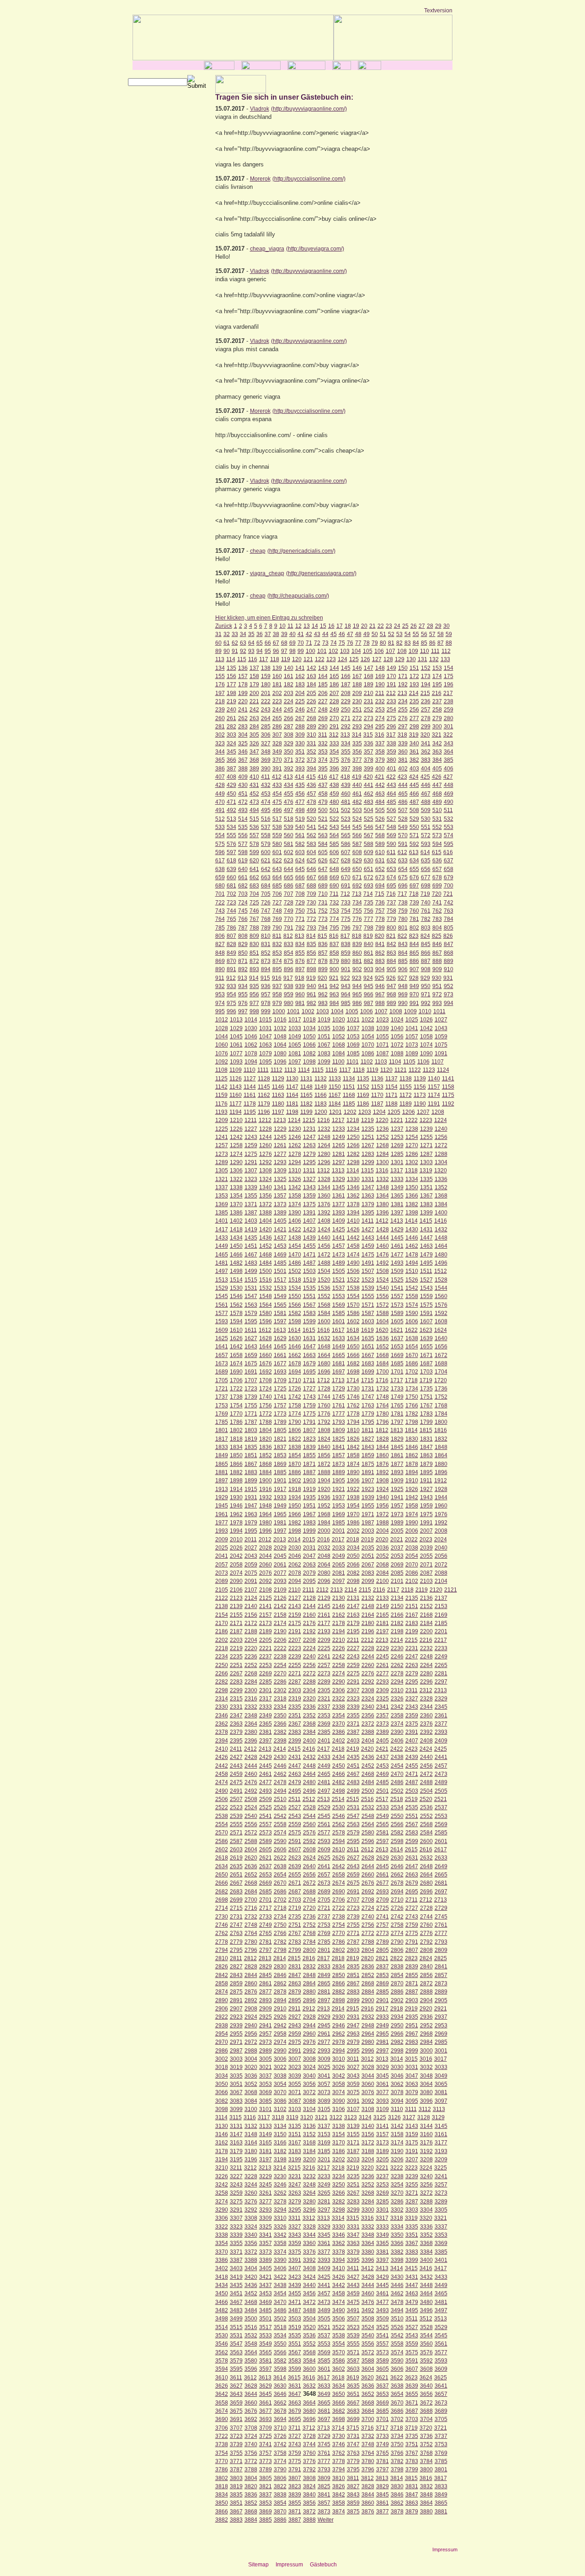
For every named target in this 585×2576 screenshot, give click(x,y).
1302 (412, 1162)
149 (391, 668)
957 (266, 994)
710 (323, 894)
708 (300, 894)
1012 (222, 1020)
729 (300, 903)
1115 (318, 1070)
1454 (295, 1246)
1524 (383, 1280)
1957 (397, 1506)
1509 (397, 1271)
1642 (236, 1347)
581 (289, 844)
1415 (426, 1221)
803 (426, 928)
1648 (324, 1347)
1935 (309, 1497)
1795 (368, 1422)
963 (334, 994)
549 (403, 827)
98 (292, 651)
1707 (251, 1380)
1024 (397, 1020)
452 (254, 794)
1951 (309, 1506)
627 (334, 860)
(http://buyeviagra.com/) (315, 249)
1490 (353, 1263)
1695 (309, 1372)
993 (437, 1003)
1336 (441, 1179)
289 (311, 727)
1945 (222, 1506)
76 (350, 643)
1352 (441, 1187)
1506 (353, 1271)
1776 (324, 1414)
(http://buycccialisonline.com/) (309, 179)
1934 (295, 1497)
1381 (397, 1204)
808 (243, 936)
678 (437, 877)
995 (220, 1011)
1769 (222, 1414)
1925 (397, 1489)
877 (311, 961)
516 (266, 819)
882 (369, 961)
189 (369, 684)
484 (380, 802)
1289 (222, 1162)
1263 (309, 1145)
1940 (383, 1497)
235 (414, 701)
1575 (426, 1305)
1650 (353, 1347)
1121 (401, 1070)
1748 (383, 1397)
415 (311, 777)
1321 (222, 1179)
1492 (383, 1263)
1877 (397, 1464)
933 (231, 986)
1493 (397, 1263)
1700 (383, 1372)
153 (437, 668)
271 (346, 718)
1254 (412, 1137)
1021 (353, 1020)
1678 (295, 1363)
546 (369, 827)
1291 (251, 1162)
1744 (324, 1397)
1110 (250, 1070)
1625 (222, 1338)
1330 (353, 1179)
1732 (383, 1389)
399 (369, 769)
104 (356, 651)
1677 (280, 1363)
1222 (411, 1120)
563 (323, 835)
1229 (280, 1129)
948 (403, 986)
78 (367, 643)
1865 (222, 1464)
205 (311, 693)
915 (265, 978)
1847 (426, 1447)
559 (277, 835)
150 (403, 668)
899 (323, 969)
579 (266, 844)
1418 (236, 1229)
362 (426, 752)
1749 (397, 1397)
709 (311, 894)
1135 (363, 1079)
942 (334, 986)
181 (277, 684)
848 (220, 953)
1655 (426, 1347)
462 (369, 794)
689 (323, 886)
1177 (236, 1104)
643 (277, 869)
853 (277, 953)
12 (298, 626)
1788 (266, 1422)
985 (346, 1003)
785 (220, 928)
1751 (426, 1397)
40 (292, 634)
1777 (339, 1414)
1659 (251, 1355)
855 (300, 953)
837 (334, 944)
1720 (441, 1380)
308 (289, 735)
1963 (251, 1514)
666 (300, 877)
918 (300, 978)
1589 (397, 1313)
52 (391, 634)
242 (254, 710)
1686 (412, 1363)
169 (380, 676)
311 (323, 735)
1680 (324, 1363)
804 (437, 928)
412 (277, 777)
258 (437, 710)
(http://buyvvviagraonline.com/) (309, 109)
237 (437, 701)
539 (289, 827)
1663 (309, 1355)
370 (277, 760)
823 (414, 936)
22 (381, 626)
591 (403, 844)
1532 (266, 1288)
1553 (339, 1296)
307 (277, 735)
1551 (309, 1296)
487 (414, 802)
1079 (266, 1053)
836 (323, 944)
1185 (349, 1104)
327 (266, 743)
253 (380, 710)
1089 (412, 1053)
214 (414, 693)
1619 (367, 1330)
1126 (236, 1079)
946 (380, 986)
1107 (438, 1062)
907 (414, 969)
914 (254, 978)
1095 (266, 1062)
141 (300, 668)
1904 (324, 1480)
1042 (426, 1028)
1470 (295, 1255)
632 (391, 860)
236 (426, 701)
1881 (222, 1472)
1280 (324, 1154)
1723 (251, 1389)
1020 (339, 1020)
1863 (426, 1455)
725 (254, 903)
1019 (324, 1020)
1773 (280, 1414)
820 (380, 936)
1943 (426, 1497)
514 (243, 819)
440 (357, 785)
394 (311, 769)
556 (243, 835)
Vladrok (260, 109)
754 (346, 911)
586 (346, 844)
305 (254, 735)
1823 (309, 1439)
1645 (280, 1347)
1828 (383, 1439)
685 (277, 886)
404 (426, 769)
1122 (415, 1070)
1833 (222, 1447)
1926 (412, 1489)
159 (266, 676)
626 (323, 860)
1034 (309, 1028)
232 (380, 701)
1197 (278, 1112)
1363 (368, 1196)
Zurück (224, 626)
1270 (412, 1145)
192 (403, 684)
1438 (295, 1238)
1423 (309, 1229)
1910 (412, 1480)
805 (449, 928)
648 (334, 869)
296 (391, 727)
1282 (353, 1154)
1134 (349, 1079)
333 (334, 743)
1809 (339, 1430)
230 (357, 701)
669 (334, 877)
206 (323, 693)
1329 (339, 1179)
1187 (377, 1104)
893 (254, 969)
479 (323, 802)
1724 (266, 1389)
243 (266, 710)
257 (426, 710)
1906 (353, 1480)
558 (266, 835)
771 (300, 919)
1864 (441, 1455)
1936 (324, 1497)
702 (231, 894)
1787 (251, 1422)
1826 (353, 1439)
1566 (295, 1305)
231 (369, 701)
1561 (222, 1305)
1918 (295, 1489)
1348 (383, 1187)
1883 (251, 1472)
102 (333, 651)
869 (220, 961)
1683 (368, 1363)
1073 (412, 1045)
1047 (266, 1037)
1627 (251, 1338)
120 (297, 659)
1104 (395, 1062)
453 (266, 794)
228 (334, 701)
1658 (236, 1355)
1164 (292, 1095)
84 (416, 643)
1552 (324, 1296)
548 (391, 827)
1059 (441, 1037)
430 (243, 785)
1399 (426, 1213)
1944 (441, 1497)
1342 (295, 1187)
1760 (324, 1406)
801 (403, 928)
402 (403, 769)
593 (426, 844)
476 (289, 802)
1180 (278, 1104)
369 (266, 760)
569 (391, 835)
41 (301, 634)
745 (243, 911)
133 (445, 659)
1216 (324, 1120)
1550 (295, 1296)
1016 (280, 1020)
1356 (266, 1196)
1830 (412, 1439)
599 (254, 852)
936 (266, 986)
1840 (324, 1447)
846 (437, 944)
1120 (386, 1070)
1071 (383, 1045)
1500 (266, 1271)
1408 (324, 1221)
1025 (412, 1020)
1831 (426, 1439)
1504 (324, 1271)
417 (334, 777)
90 (227, 651)
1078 (251, 1053)
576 (231, 844)
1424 (324, 1229)
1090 (426, 1053)
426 (437, 777)
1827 (368, 1439)
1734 (412, 1389)
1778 (353, 1414)
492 (231, 810)
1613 (280, 1330)
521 (323, 819)
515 (254, 819)
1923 (368, 1489)
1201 (335, 1112)
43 (317, 634)
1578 (236, 1313)
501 (334, 810)
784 (449, 919)
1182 (306, 1104)
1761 (339, 1406)
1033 (295, 1028)
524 (357, 819)
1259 (251, 1145)
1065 (295, 1045)
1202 (350, 1112)
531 (437, 819)
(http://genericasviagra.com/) (321, 573)
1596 (266, 1321)
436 (311, 785)
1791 (309, 1422)
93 (251, 651)
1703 (426, 1372)
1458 (353, 1246)
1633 (339, 1338)
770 (289, 919)
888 (437, 961)
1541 (397, 1288)
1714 (353, 1380)
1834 (236, 1447)
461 (357, 794)
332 (323, 743)
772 (311, 919)
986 (357, 1003)
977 (254, 1003)
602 (289, 852)
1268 (383, 1145)
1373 (280, 1204)
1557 (397, 1296)
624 (300, 860)
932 (220, 986)
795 (334, 928)
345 (231, 752)
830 (254, 944)
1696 (324, 1372)
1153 (377, 1087)
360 (403, 752)
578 (254, 844)
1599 (309, 1321)
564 (334, 835)
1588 (383, 1313)
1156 (420, 1087)
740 (426, 903)
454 (277, 794)
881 (357, 961)
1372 (266, 1204)
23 (389, 626)
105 (368, 651)
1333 (397, 1179)
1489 (339, 1263)
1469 (280, 1255)
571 (414, 835)
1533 (280, 1288)
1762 (353, 1406)
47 (350, 634)
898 (311, 969)
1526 (412, 1280)
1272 (441, 1145)
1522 (353, 1280)
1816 (441, 1430)
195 (437, 684)
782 (426, 919)
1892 (383, 1472)
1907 (368, 1480)
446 (426, 785)
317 (391, 735)
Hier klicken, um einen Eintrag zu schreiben (269, 618)
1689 (222, 1372)
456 (300, 794)
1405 (280, 1221)
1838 (295, 1447)
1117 (345, 1070)
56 (424, 634)
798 (369, 928)
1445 (397, 1238)
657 (437, 869)
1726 (295, 1389)
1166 (321, 1095)
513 (231, 819)
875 (289, 961)
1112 (277, 1070)
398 (357, 769)
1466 (236, 1255)
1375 (309, 1204)
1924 (383, 1489)
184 (311, 684)
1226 (236, 1129)
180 (266, 684)
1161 (250, 1095)
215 (425, 693)
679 (449, 877)
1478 (412, 1255)
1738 (236, 1397)
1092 (222, 1062)
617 (220, 860)
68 (284, 643)
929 (425, 978)
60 (218, 643)
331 (311, 743)
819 (368, 936)
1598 (295, 1321)
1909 (397, 1480)
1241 (222, 1137)
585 (334, 844)
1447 (426, 1238)
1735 (426, 1389)
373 (311, 760)
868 (449, 953)
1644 (266, 1347)
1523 (368, 1280)
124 (343, 659)
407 (220, 777)
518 (289, 819)
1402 (236, 1221)
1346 (353, 1187)
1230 (295, 1129)
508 (414, 810)
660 (231, 877)
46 (342, 634)
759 (403, 911)
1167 (335, 1095)
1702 (412, 1372)
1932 (266, 1497)
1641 (222, 1347)
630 (369, 860)
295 (380, 727)
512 (220, 819)
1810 (353, 1430)
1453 (280, 1246)
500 (323, 810)
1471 (309, 1255)
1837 (280, 1447)
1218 (353, 1120)
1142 (221, 1087)
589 (380, 844)
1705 (222, 1380)
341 (426, 743)
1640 (441, 1338)
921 (334, 978)
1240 (441, 1129)
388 (243, 769)
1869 (280, 1464)
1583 (309, 1313)
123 (331, 659)
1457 (339, 1246)
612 (402, 852)
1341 (280, 1187)
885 (403, 961)
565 (346, 835)
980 (289, 1003)
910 (449, 969)
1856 (324, 1455)
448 (449, 785)
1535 (309, 1288)
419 (357, 777)
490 (449, 802)
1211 (251, 1120)
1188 (391, 1104)
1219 (367, 1120)
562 (311, 835)
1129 (278, 1079)
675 (403, 877)
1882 (236, 1472)
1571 (368, 1305)
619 (243, 860)
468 (437, 794)
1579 (251, 1313)
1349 (397, 1187)
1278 (295, 1154)
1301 (397, 1162)
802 (414, 928)
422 (391, 777)
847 (449, 944)
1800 (441, 1422)
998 (254, 1011)
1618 (353, 1330)
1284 (383, 1154)
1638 (412, 1338)
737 (391, 903)
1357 (280, 1196)
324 (231, 743)
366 (231, 760)
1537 (339, 1288)
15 (323, 626)
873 (266, 961)
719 (425, 894)
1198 (292, 1112)
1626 (236, 1338)
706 (277, 894)
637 (449, 860)
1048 (280, 1037)
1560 (441, 1296)
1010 (425, 1011)
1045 (236, 1037)
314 (357, 735)
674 (391, 877)
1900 (266, 1480)
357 (369, 752)
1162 (264, 1095)
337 (380, 743)
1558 (412, 1296)
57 (432, 634)
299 (426, 727)
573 (437, 835)
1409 (339, 1221)
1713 (338, 1380)
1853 (280, 1455)
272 (357, 718)
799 (380, 928)
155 (220, 676)
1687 (426, 1363)
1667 (368, 1355)
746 (254, 911)
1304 (441, 1162)
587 (357, 844)
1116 (331, 1070)
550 (414, 827)
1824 (324, 1439)
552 (437, 827)
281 (220, 727)
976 (243, 1003)
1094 (251, 1062)
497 (289, 810)
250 (346, 710)
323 (220, 743)
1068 (339, 1045)
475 (277, 802)
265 (277, 718)
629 (357, 860)
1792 (324, 1422)
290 (323, 727)
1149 (321, 1087)
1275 (251, 1154)
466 (414, 794)
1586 (353, 1313)
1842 (353, 1447)
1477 (397, 1255)
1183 (321, 1104)
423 (402, 777)
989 (391, 1003)
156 (231, 676)
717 (402, 894)
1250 (353, 1137)
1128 (264, 1079)
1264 (324, 1145)
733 (346, 903)
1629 (280, 1338)
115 (242, 659)
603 (300, 852)
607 (346, 852)
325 (243, 743)
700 (449, 886)
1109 (236, 1070)
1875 (368, 1464)
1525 (397, 1280)
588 (369, 844)
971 (426, 994)
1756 (266, 1406)
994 (449, 1003)
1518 (295, 1280)
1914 (236, 1489)
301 (449, 727)
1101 (353, 1062)
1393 (339, 1213)
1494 (412, 1263)
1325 (280, 1179)
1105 (409, 1062)
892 (243, 969)
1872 (324, 1464)
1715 (367, 1380)
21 (372, 626)
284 (254, 727)
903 (369, 969)
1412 (382, 1221)
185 (323, 684)
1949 (280, 1506)
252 (369, 710)
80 (383, 643)
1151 (349, 1087)
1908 (383, 1480)
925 (380, 978)
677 (426, 877)
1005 (352, 1011)
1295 (309, 1162)
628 (346, 860)
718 (414, 894)
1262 (295, 1145)
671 (357, 877)
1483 (251, 1263)
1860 (383, 1455)
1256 (441, 1137)
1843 (368, 1447)
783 (437, 919)
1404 (266, 1221)
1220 (382, 1120)
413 (288, 777)
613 (414, 852)
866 (426, 953)
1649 (339, 1347)
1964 (266, 1514)
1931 (251, 1497)
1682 (353, 1363)
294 (369, 727)
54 (408, 634)
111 (435, 651)
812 (288, 936)
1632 (324, 1338)
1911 (426, 1480)
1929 (222, 1497)
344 (220, 752)
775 (346, 919)
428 (220, 785)
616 (448, 852)
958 (277, 994)
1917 (280, 1489)
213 (402, 693)
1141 (448, 1079)
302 (220, 735)
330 (300, 743)
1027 (441, 1020)
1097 (295, 1062)
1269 (397, 1145)
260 (220, 718)
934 (243, 986)
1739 (251, 1397)
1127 (250, 1079)
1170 (377, 1095)
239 (220, 710)
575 (220, 844)
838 (346, 944)
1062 (251, 1045)
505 (380, 810)
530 (426, 819)
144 (334, 668)
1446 (412, 1238)
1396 (383, 1213)
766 (243, 919)
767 (254, 919)
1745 (339, 1397)
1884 (266, 1472)
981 (300, 1003)
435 (300, 785)
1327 (309, 1179)
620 (254, 860)
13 (307, 626)
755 (357, 911)
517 (277, 819)
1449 (222, 1246)
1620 (382, 1330)
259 (449, 710)
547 (380, 827)
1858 (353, 1455)
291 (334, 727)
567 (369, 835)
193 (414, 684)
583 (311, 844)
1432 (441, 1229)
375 (334, 760)
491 (220, 810)
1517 (280, 1280)
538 (277, 827)
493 (243, 810)
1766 (412, 1406)
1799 (426, 1422)
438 (334, 785)
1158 (448, 1087)
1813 (397, 1430)
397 (346, 769)
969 (403, 994)
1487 (309, 1263)
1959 (426, 1506)
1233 (339, 1129)
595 (449, 844)
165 (334, 676)
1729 (339, 1389)
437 (323, 785)
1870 (295, 1464)
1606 (412, 1321)
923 (357, 978)
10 (282, 626)
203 (289, 693)
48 (358, 634)
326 (254, 743)
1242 (236, 1137)
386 (220, 769)
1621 (397, 1330)
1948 (266, 1506)
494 (254, 810)
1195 (250, 1112)
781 (414, 919)
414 (300, 777)
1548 (266, 1296)
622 (277, 860)
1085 (353, 1053)
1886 (295, 1472)
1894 (412, 1472)
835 (311, 944)
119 (286, 659)
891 (231, 969)
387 (231, 769)
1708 (266, 1380)
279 (437, 718)
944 (357, 986)
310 (311, 735)
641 (254, 869)
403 (414, 769)
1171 (391, 1095)
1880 (441, 1464)
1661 (280, 1355)
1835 (251, 1447)
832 (277, 944)
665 (289, 877)
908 (426, 969)
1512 (441, 1271)
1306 (236, 1170)
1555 (368, 1296)
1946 (236, 1506)
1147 (292, 1087)
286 (277, 727)
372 (300, 760)
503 (357, 810)
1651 (368, 1347)
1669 (397, 1355)
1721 (222, 1389)
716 (391, 894)
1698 (353, 1372)
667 (311, 877)
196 (449, 684)
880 (346, 961)
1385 (222, 1213)
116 (253, 659)
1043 (441, 1028)
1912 (441, 1480)
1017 (295, 1020)
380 (391, 760)
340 (414, 743)
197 (220, 693)
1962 (236, 1514)
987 (369, 1003)
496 (277, 810)
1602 (353, 1321)
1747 (368, 1397)
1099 (324, 1062)
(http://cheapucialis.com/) (298, 596)
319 (414, 735)
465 (403, 794)
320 (425, 735)
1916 (266, 1489)
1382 (412, 1204)
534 (231, 827)
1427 (368, 1229)
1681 (339, 1363)
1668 (383, 1355)
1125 (221, 1079)
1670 (412, 1355)
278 (426, 718)
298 (414, 727)
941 (323, 986)
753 (334, 911)
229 (346, 701)
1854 (295, 1455)
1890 (353, 1472)
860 (357, 953)
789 (266, 928)
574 (449, 835)
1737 (222, 1397)
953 (220, 994)
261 (231, 718)
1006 (367, 1011)
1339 (251, 1187)
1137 (391, 1079)
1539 (368, 1288)
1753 (222, 1406)
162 (300, 676)
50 (375, 634)
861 (369, 953)
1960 (441, 1506)
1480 (441, 1255)
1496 (441, 1263)
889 (449, 961)
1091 (441, 1053)
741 (437, 903)
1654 (412, 1347)
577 (243, 844)
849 (231, 953)
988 (380, 1003)
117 (264, 659)
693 (369, 886)
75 (342, 643)
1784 (441, 1414)
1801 (222, 1430)
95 (268, 651)
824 (425, 936)
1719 (426, 1380)
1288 (441, 1154)
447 (437, 785)
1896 (441, 1472)
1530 (236, 1288)
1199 (306, 1112)
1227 (251, 1129)
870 (231, 961)
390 (266, 769)
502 (346, 810)
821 (391, 936)
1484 (266, 1263)
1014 (251, 1020)
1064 (280, 1045)
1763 (368, 1406)
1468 (266, 1255)
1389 (280, 1213)
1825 (339, 1439)
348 (266, 752)
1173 (420, 1095)
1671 (426, 1355)
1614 (294, 1330)
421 (380, 777)
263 (254, 718)
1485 (280, 1263)
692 (357, 886)
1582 (295, 1313)
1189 (406, 1104)
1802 (236, 1430)
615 (437, 852)
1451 (251, 1246)
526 (380, 819)
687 (300, 886)
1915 (251, 1489)
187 (346, 684)
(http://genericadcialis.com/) (301, 551)
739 (414, 903)
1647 (309, 1347)
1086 (368, 1053)
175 (449, 676)
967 (380, 994)
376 (346, 760)
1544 (441, 1288)
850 (243, 953)
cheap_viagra (267, 249)
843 (403, 944)
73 (325, 643)
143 (323, 668)
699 (437, 886)
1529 (222, 1288)
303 (231, 735)
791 (289, 928)
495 (266, 810)
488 (426, 802)
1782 (412, 1414)
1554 (353, 1296)
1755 (251, 1406)
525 (369, 819)
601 (277, 852)
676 (414, 877)
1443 (368, 1238)
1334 (412, 1179)
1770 (236, 1414)
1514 (236, 1280)
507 (403, 810)
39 (284, 634)
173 (426, 676)
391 (277, 769)
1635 (368, 1338)
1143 (236, 1087)
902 (357, 969)
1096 (280, 1062)
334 (346, 743)
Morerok (260, 179)
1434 (236, 1238)
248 (323, 710)
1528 (441, 1280)
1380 (383, 1204)
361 (414, 752)
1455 (309, 1246)
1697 (339, 1372)
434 (289, 785)
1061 (236, 1045)
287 (289, 727)
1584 (324, 1313)
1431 (426, 1229)
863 (391, 953)
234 (403, 701)
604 (311, 852)
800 (391, 928)
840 (369, 944)
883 (380, 961)
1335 (426, 1179)
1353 (222, 1196)
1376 (324, 1204)
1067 (324, 1045)
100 (311, 651)
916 (277, 978)
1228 (266, 1129)
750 (300, 911)
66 (268, 643)
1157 (434, 1087)
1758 (295, 1406)
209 (357, 693)
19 (356, 626)
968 (391, 994)
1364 (383, 1196)
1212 (265, 1120)
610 (380, 852)
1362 (353, 1196)
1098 (309, 1062)
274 (380, 718)
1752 (441, 1397)
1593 (222, 1321)
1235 (368, 1129)
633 (403, 860)
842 (391, 944)
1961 (222, 1514)
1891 (368, 1472)
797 (357, 928)
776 (357, 919)
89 (218, 651)
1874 (353, 1464)
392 (289, 769)
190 (380, 684)
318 (402, 735)
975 (231, 1003)
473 (254, 802)
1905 (339, 1480)
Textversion (438, 11)
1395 (368, 1213)
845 (426, 944)
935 (254, 986)
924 (368, 978)
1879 (426, 1464)
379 (380, 760)
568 (380, 835)
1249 (339, 1137)
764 (220, 919)
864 (403, 953)
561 (300, 835)
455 (289, 794)
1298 (353, 1162)
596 (220, 852)
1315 (367, 1170)
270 (334, 718)
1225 (222, 1129)
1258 (236, 1145)
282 (231, 727)
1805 (280, 1430)
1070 (368, 1045)
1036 (339, 1028)
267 (300, 718)
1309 (280, 1170)
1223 (426, 1120)
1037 (353, 1028)
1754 (236, 1406)
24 (397, 626)
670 (346, 877)
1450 (236, 1246)
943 (346, 986)
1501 (280, 1271)
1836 (266, 1447)
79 (375, 643)
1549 (280, 1296)
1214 (294, 1120)
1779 (368, 1414)
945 (369, 986)
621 (266, 860)
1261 (280, 1145)
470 (220, 802)
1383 (426, 1204)
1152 (363, 1087)
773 (323, 919)
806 (220, 936)
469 (449, 794)
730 (311, 903)
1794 (353, 1422)
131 (423, 659)
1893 (397, 1472)
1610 (236, 1330)
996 (231, 1011)
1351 (426, 1187)
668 (323, 877)
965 (357, 994)
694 (380, 886)
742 (449, 903)
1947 (251, 1506)
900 (334, 969)
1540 (383, 1288)
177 (231, 684)
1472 (324, 1255)
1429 (397, 1229)
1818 (236, 1439)
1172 (406, 1095)
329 (289, 743)
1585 (339, 1313)
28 (430, 626)
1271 (426, 1145)
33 (235, 634)
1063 (266, 1045)
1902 (295, 1480)
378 (369, 760)
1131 (306, 1079)
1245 (280, 1137)
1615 (309, 1330)
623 (289, 860)
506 (391, 810)
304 (243, 735)
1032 (280, 1028)
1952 (324, 1506)
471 (231, 802)
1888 (324, 1472)
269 (323, 718)
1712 (324, 1380)
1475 (368, 1255)
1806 (295, 1430)
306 (266, 735)
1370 (236, 1204)
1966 (295, 1514)
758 (391, 911)
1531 (251, 1288)
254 (391, 710)
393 (300, 769)
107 (391, 651)
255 (403, 710)
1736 (441, 1389)
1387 (251, 1213)
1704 (441, 1372)
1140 (434, 1079)
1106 (423, 1062)
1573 (397, 1305)
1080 (280, 1053)
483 (369, 802)
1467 (251, 1255)
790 (277, 928)
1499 (251, 1271)
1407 (309, 1221)
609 (369, 852)
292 (346, 727)
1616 (324, 1330)
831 (266, 944)
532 (449, 819)
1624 (441, 1330)
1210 (236, 1120)
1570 (353, 1305)
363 (437, 752)
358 (380, 752)
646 (311, 869)
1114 (304, 1070)
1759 (309, 1406)
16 (331, 626)
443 (391, 785)
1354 (236, 1196)
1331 (368, 1179)
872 (254, 961)
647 (323, 869)
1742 (295, 1397)
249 (334, 710)
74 (334, 643)
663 (266, 877)
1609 (222, 1330)
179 (254, 684)
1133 (335, 1079)
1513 (222, 1280)
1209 (222, 1120)
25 (405, 626)
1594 (236, 1321)
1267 (368, 1145)
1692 (266, 1372)
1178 (250, 1104)
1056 (397, 1037)
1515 (251, 1280)
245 (289, 710)
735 (369, 903)
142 (311, 668)
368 (254, 760)
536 (254, 827)
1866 (236, 1464)
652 (380, 869)
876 (300, 961)
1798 (412, 1422)
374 (323, 760)
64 (251, 643)
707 (289, 894)
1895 (426, 1472)
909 (437, 969)
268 (311, 718)
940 (311, 986)
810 (266, 936)
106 (379, 651)
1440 (324, 1238)
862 (380, 953)
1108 (221, 1070)
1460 (383, 1246)
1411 (368, 1221)
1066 (309, 1045)
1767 (426, 1406)
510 (437, 810)
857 (323, 953)
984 (334, 1003)
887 (426, 961)
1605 (397, 1321)
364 (449, 752)
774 (334, 919)
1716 (382, 1380)
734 (357, 903)
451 (243, 794)
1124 (443, 1070)
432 (266, 785)
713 (357, 894)
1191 (434, 1104)
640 (243, 869)
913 (242, 978)
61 (227, 643)
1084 (339, 1053)
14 (315, 626)
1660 (266, 1355)
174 (437, 676)
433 (277, 785)
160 (277, 676)
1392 (324, 1213)
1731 (368, 1389)
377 (357, 760)
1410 (353, 1221)
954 (231, 994)
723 (231, 903)
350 (289, 752)
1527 (426, 1280)
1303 (426, 1162)
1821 (280, 1439)
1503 (309, 1271)
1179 (264, 1104)
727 (277, 903)
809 (254, 936)
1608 (441, 1321)
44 (325, 634)
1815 (426, 1430)
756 (369, 911)
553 (449, 827)
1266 (353, 1145)
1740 (266, 1397)
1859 (368, 1455)
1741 (280, 1397)
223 (277, 701)
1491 (368, 1263)
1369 (222, 1204)
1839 (309, 1447)
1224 (441, 1120)
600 (266, 852)
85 (424, 643)
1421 (280, 1229)
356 (357, 752)
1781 (397, 1414)
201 (266, 693)
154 (449, 668)
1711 (309, 1380)
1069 (353, 1045)
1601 (339, 1321)
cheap (258, 551)
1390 (295, 1213)
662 (254, 877)
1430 (412, 1229)
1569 (339, 1305)
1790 (295, 1422)
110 (425, 651)
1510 (412, 1271)
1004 (337, 1011)
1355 (251, 1196)
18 (348, 626)
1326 (295, 1179)
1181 (292, 1104)
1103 (381, 1062)
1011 (439, 1011)
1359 (309, 1196)
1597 (280, 1321)
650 (357, 869)
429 (231, 785)
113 (220, 659)
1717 (397, 1380)
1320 (441, 1170)
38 (276, 634)
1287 (426, 1154)
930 (437, 978)
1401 (222, 1221)
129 (400, 659)
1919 (309, 1489)
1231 (309, 1129)
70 (301, 643)
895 (277, 969)
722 (220, 903)
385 (449, 760)
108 (402, 651)
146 (357, 668)
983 (323, 1003)
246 (300, 710)
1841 (339, 1447)
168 (369, 676)
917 (288, 978)
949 (414, 986)
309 (300, 735)
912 (231, 978)
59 (449, 634)
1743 (309, 1397)
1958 (412, 1506)
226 (311, 701)
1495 (426, 1263)
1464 (441, 1246)
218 (220, 701)
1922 (353, 1489)
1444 (383, 1238)
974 (220, 1003)
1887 (309, 1472)
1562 (236, 1305)
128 (388, 659)
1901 (280, 1480)
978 (266, 1003)
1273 (222, 1154)
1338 (236, 1187)
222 (266, 701)
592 (414, 844)
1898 (236, 1480)
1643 (251, 1347)
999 (266, 1011)
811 (277, 936)
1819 (251, 1439)
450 (231, 794)
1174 (434, 1095)
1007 (381, 1011)
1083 (324, 1053)
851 (254, 953)
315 (368, 735)
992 (426, 1003)
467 (426, 794)
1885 (280, 1472)
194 (426, 684)
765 (231, 919)
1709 (280, 1380)
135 (231, 668)
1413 (397, 1221)
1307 (251, 1170)
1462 (412, 1246)
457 (311, 794)
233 (391, 701)
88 (449, 643)
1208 (438, 1112)
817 (345, 936)
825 (437, 936)
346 (243, 752)
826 (448, 936)
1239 (426, 1129)
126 (365, 659)
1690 (236, 1372)
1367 (426, 1196)
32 (227, 634)
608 (357, 852)
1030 (251, 1028)
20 (364, 626)
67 (276, 643)
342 (437, 743)
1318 (411, 1170)
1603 (368, 1321)
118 (275, 659)
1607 (426, 1321)
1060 (222, 1045)
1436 (266, 1238)
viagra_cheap (267, 573)
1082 (309, 1053)
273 (369, 718)
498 (300, 810)
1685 (397, 1363)
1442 (353, 1238)
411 (266, 777)
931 (448, 978)
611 (391, 852)
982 (311, 1003)
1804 (266, 1430)
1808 (324, 1430)
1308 (266, 1170)
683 (254, 886)
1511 (426, 1271)
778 (380, 919)
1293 (280, 1162)
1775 (309, 1414)
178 (243, 684)
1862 (412, 1455)
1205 (394, 1112)
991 (414, 1003)
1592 (441, 1313)
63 (243, 643)
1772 (266, 1414)
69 (292, 643)
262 (243, 718)
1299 (368, 1162)
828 (231, 944)
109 (413, 651)
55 (416, 634)
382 (414, 760)
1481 (222, 1263)
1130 (292, 1079)
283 (243, 727)
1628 (266, 1338)
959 (289, 994)
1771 (251, 1414)
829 (243, 944)
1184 (335, 1104)
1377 (339, 1204)
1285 (397, 1154)
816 (334, 936)
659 (220, 877)
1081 (295, 1053)
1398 (412, 1213)
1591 (426, 1313)
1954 (353, 1506)
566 (357, 835)
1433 (222, 1238)
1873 (339, 1464)
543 (334, 827)
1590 (412, 1313)
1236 (383, 1129)
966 (369, 994)
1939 (368, 1497)
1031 (266, 1028)
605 (323, 852)
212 (391, 693)
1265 (339, 1145)
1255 (426, 1137)
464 (391, 794)
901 (346, 969)
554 (220, 835)
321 (437, 735)
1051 (324, 1037)
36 (260, 634)
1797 (397, 1422)
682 (243, 886)
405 (437, 769)
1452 (266, 1246)
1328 (324, 1179)
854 (289, 953)
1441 (339, 1238)
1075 (441, 1045)
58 (441, 634)
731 (323, 903)
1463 (426, 1246)
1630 (295, 1338)
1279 (309, 1154)
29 (438, 626)
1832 (441, 1439)
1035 (324, 1028)
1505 (339, 1271)
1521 (339, 1280)
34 (243, 634)
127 (377, 659)
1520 (324, 1280)
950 (426, 986)
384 (437, 760)
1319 (426, 1170)
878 (323, 961)
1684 (383, 1363)
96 (276, 651)
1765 (397, 1406)
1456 (324, 1246)
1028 (222, 1028)
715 (380, 894)
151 (414, 668)
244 (277, 710)
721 (448, 894)
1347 (368, 1187)
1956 (383, 1506)
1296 (324, 1162)
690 (334, 886)
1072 (397, 1045)
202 (277, 693)
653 (391, 869)
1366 (412, 1196)
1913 (222, 1489)
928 (414, 978)
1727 (309, 1389)
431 (254, 785)
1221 (397, 1120)
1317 (397, 1170)
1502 (295, 1271)
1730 (353, 1389)
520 (311, 819)
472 (243, 802)
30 (447, 626)
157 (243, 676)
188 (357, 684)
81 (391, 643)
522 (334, 819)
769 (277, 919)
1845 (397, 1447)
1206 (409, 1112)
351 (300, 752)
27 (422, 626)
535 (243, 827)
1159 (221, 1095)
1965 (280, 1514)
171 (403, 676)
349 (277, 752)
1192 (448, 1104)
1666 (353, 1355)
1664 (324, 1355)
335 (357, 743)
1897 (222, 1480)
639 (231, 869)
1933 (280, 1497)
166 (346, 676)
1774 (295, 1414)
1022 (368, 1020)
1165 (306, 1095)
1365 (397, 1196)
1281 (339, 1154)
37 (268, 634)
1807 (309, 1430)
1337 (222, 1187)
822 (402, 936)
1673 (222, 1363)
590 (391, 844)
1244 (266, 1137)
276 (403, 718)
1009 (410, 1011)
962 (323, 994)
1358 (295, 1196)
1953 (339, 1506)
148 (380, 668)
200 (254, 693)
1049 (295, 1037)
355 (346, 752)
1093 (236, 1062)
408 (231, 777)
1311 (309, 1170)
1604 (383, 1321)
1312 (324, 1170)
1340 (266, 1187)
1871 (309, 1464)
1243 (251, 1137)
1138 (406, 1079)
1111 (263, 1070)
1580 (266, 1313)
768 (266, 919)
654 (403, 869)
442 (380, 785)
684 (266, 886)
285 (266, 727)
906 (403, 969)
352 (311, 752)
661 (243, 877)
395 (323, 769)
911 (220, 978)
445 (414, 785)
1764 (383, 1406)
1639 (426, 1338)
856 (311, 953)
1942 (412, 1497)
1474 (353, 1255)
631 (380, 860)
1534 (295, 1288)
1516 (266, 1280)
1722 (236, 1389)
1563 (251, 1305)
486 (403, 802)
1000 (279, 1011)
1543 (426, 1288)
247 (311, 710)
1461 (397, 1246)
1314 (353, 1170)
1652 (383, 1347)
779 (391, 919)
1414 (411, 1221)
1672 (441, 1355)
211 (380, 693)
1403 (251, 1221)
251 (357, 710)
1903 (309, 1480)
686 (289, 886)
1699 (368, 1372)
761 (426, 911)
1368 (441, 1196)
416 (322, 777)
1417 (222, 1229)
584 (323, 844)
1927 (426, 1489)
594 (437, 844)
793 (311, 928)
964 (346, 994)
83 (408, 643)
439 (346, 785)
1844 (383, 1447)
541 (311, 827)
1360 (324, 1196)
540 (300, 827)
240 (231, 710)
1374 (295, 1204)
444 (403, 785)
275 (391, 718)
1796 (383, 1422)
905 (391, 969)
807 (231, 936)
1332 (383, 1179)
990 (403, 1003)
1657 (222, 1355)
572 (426, 835)
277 (414, 718)
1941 (397, 1497)
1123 (429, 1070)
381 (403, 760)
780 (403, 919)
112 (446, 651)
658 (449, 869)
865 (414, 953)
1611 (251, 1330)
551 (426, 827)
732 (334, 903)
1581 (280, 1313)
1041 (412, 1028)
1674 (236, 1363)
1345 (339, 1187)
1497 (222, 1271)
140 (289, 668)
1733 (397, 1389)
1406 (295, 1221)
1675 (251, 1363)
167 (357, 676)
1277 (280, 1154)
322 (448, 735)
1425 (339, 1229)
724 (243, 903)
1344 (324, 1187)
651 (369, 869)
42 (309, 634)
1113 (290, 1070)
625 (311, 860)
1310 (295, 1170)
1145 (264, 1087)
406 (449, 769)
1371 (251, 1204)
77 (358, 643)
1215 (309, 1120)
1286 (412, 1154)
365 (220, 760)
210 (369, 693)
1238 (412, 1129)
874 (277, 961)
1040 (397, 1028)
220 (243, 701)
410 (254, 777)
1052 (339, 1037)
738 (403, 903)
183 (300, 684)
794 (323, 928)
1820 (266, 1439)
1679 (309, 1363)
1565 (280, 1305)
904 (380, 969)
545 (357, 827)
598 (243, 852)
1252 (383, 1137)
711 (334, 894)
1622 (411, 1330)
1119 (372, 1070)
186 (334, 684)
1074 (426, 1045)
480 (334, 802)
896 (289, 969)
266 (289, 718)
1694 (295, 1372)
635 (426, 860)
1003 (323, 1011)
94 (260, 651)
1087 (383, 1053)
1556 (383, 1296)
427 (448, 777)
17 (340, 626)
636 (437, 860)
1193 (221, 1112)
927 (402, 978)
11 (290, 626)
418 (345, 777)
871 (243, 961)
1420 (266, 1229)
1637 (397, 1338)
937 (277, 986)
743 (220, 911)
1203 (365, 1112)
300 (437, 727)
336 (369, 743)
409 (243, 777)
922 (345, 978)
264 (266, 718)
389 (254, 769)
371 (289, 760)
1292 (266, 1162)
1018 (309, 1020)
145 (346, 668)
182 (289, 684)
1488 (324, 1263)
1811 (368, 1430)
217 (448, 693)
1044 (222, 1037)
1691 (251, 1372)
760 (414, 911)
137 (254, 668)
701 (220, 894)
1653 (397, 1347)
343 (449, 743)
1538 (353, 1288)
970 (414, 994)
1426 (353, 1229)
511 (448, 810)
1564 (266, 1305)
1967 (309, 1514)
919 (311, 978)
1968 (324, 1514)
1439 (309, 1238)
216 (437, 693)
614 (425, 852)
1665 (339, 1355)
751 (311, 911)
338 (391, 743)
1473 (339, 1255)
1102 (367, 1062)
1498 (236, 1271)
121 (308, 659)
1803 (251, 1430)
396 (334, 769)
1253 (397, 1137)
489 (437, 802)
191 (391, 684)
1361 (339, 1196)
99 (301, 651)
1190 (420, 1104)
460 (346, 794)
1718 (411, 1380)
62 (235, 643)
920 (322, 978)
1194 (236, 1112)
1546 (236, 1296)
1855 (309, 1455)
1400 (441, 1213)
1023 (383, 1020)
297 (403, 727)
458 (323, 794)
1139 (420, 1079)
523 (346, 819)
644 (289, 869)
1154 (391, 1087)
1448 (441, 1238)
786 (231, 928)
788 (254, 928)
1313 (338, 1170)
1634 (353, 1338)
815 (322, 936)
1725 (280, 1389)
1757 (280, 1406)
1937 (339, 1497)
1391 (309, 1213)
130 (411, 659)
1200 (321, 1112)
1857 (339, 1455)
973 (449, 994)
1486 (295, 1263)
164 (323, 676)
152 (426, 668)
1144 (250, 1087)
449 (220, 794)
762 (437, 911)
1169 (363, 1095)
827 (220, 944)
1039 (383, 1028)
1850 (236, 1455)
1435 (251, 1238)
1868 (266, 1464)
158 (254, 676)
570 (403, 835)
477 (300, 802)
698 (426, 886)
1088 (397, 1053)
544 (346, 827)
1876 (383, 1464)
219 (231, 701)
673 (380, 877)
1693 (280, 1372)
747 (266, 911)
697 (414, 886)
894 (266, 969)
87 (441, 643)
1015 (266, 1020)
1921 (339, 1489)
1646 (295, 1347)
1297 (339, 1162)
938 (289, 986)
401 (391, 769)
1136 (377, 1079)
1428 (383, 1229)
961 (311, 994)
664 (277, 877)
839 (357, 944)
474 (266, 802)
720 (437, 894)
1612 (265, 1330)
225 (300, 701)
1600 (324, 1321)
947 (391, 986)
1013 (236, 1020)
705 (266, 894)
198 (231, 693)
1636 (383, 1338)
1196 (264, 1112)
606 (334, 852)
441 (369, 785)
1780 (383, 1414)
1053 (353, 1037)
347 (254, 752)
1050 (309, 1037)
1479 (426, 1255)
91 (235, 651)
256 (414, 710)
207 (334, 693)
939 (300, 986)
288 (300, 727)
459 (334, 794)
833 (289, 944)
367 (243, 760)
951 (437, 986)
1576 (441, 1305)
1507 (368, 1271)
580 (277, 844)
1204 (379, 1112)
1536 (324, 1288)
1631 (309, 1338)
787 (243, 928)
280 (449, 718)
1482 (236, 1263)
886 (414, 961)
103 (345, 651)
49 (367, 634)
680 (220, 886)
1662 (295, 1355)
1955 (368, 1506)
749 (289, 911)
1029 (236, 1028)
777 (369, 919)
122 (320, 659)
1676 (266, 1363)
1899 (251, 1480)
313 (345, 735)
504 (369, 810)
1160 (236, 1095)
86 (432, 643)
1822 (295, 1439)
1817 (222, 1439)
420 (368, 777)
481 (346, 802)
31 (218, 634)
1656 (441, 1347)
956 (254, 994)
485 (391, 802)
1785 (222, 1422)
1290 (236, 1162)
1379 (368, 1204)
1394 (353, 1213)
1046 (251, 1037)
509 (426, 810)
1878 (412, 1464)
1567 (309, 1305)
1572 (383, 1305)
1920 (324, 1489)
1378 (353, 1204)
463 (380, 794)
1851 (251, 1455)
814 (311, 936)
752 (323, 911)
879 (334, 961)
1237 (397, 1129)
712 (345, 894)
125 (354, 659)
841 (380, 944)
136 (243, 668)
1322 (236, 1179)
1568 (324, 1305)
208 (346, 693)
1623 (426, 1330)
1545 (222, 1296)
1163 (278, 1095)
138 (266, 668)
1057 (412, 1037)
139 (277, 668)
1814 (411, 1430)
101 (322, 651)
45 (334, 634)
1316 (382, 1170)
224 (289, 701)
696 (403, 886)
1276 (266, 1154)
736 (380, 903)
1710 (295, 1380)
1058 (426, 1037)
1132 (321, 1079)
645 (300, 869)
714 (368, 894)
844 (414, 944)
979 (277, 1003)
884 (391, 961)
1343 (309, 1187)
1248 (324, 1137)
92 (243, 651)
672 (369, 877)
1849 (222, 1455)
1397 (397, 1213)
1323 (251, 1179)
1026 (426, 1020)
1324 (266, 1179)
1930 (236, 1497)
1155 (406, 1087)
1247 (309, 1137)
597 (231, 852)
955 (243, 994)
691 (346, 886)
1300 (383, 1162)
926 (391, 978)
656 (426, 869)
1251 (368, 1137)
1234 (353, 1129)
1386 (236, 1213)
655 (414, 869)
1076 (222, 1053)
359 (391, 752)
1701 (397, 1372)
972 (437, 994)
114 (231, 659)
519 (300, 819)
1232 (324, 1129)
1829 (397, 1439)
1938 (353, 1497)
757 (380, 911)
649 (346, 869)
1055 (383, 1037)
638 (220, 869)
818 (357, 936)
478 (311, 802)
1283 (368, 1154)
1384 (441, 1204)
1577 (222, 1313)
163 (311, 676)
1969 (339, 1514)
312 (334, 735)
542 (323, 827)
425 (425, 777)
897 (300, 969)
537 (266, 827)
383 (426, 760)
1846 (412, 1447)
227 (323, 701)
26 (414, 626)
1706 (236, 1380)
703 (243, 894)
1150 (335, 1087)
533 (220, 827)
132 (434, 659)
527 (391, 819)
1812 (382, 1430)
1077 (236, 1053)
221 (254, 701)
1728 (324, 1389)
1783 (426, 1414)
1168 (349, 1095)
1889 (339, 1472)
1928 (441, 1489)
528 (403, 819)
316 (380, 735)
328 (277, 743)
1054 (368, 1037)
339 (403, 743)
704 (254, 894)
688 (311, 886)
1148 (306, 1087)
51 (383, 634)
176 (220, 684)
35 (251, 634)
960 (300, 994)
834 (300, 944)
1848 (441, 1447)
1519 (309, 1280)
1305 (222, 1170)
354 (334, 752)
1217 (338, 1120)
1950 (295, 1506)
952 (449, 986)
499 (311, 810)
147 (369, 668)
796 (346, 928)
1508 (383, 1271)
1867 (251, 1464)
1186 (363, 1104)
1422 (295, 1229)
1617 (338, 1330)
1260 (266, 1145)
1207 (423, 1112)
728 (289, 903)
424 (414, 777)
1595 (251, 1321)
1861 (397, 1455)
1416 (441, 1221)
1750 (412, 1397)
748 (277, 911)
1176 (221, 1104)
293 (357, 727)
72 (317, 643)
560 (289, 835)
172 (414, 676)
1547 (251, 1296)
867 (437, 953)
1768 (441, 1406)
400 (380, 769)
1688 (441, 1363)
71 (309, 643)
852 (266, 953)
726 (266, 903)
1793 (339, 1422)
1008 (396, 1011)
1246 (295, 1137)
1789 (280, 1422)
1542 (412, 1288)
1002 (308, 1011)
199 (243, 693)
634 (414, 860)
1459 (368, 1246)
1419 (251, 1229)
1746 (353, 1397)
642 (266, 869)
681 (231, 886)
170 (391, 676)
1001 (293, 1011)
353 (323, 752)
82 (399, 643)
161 (289, 676)
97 (284, 651)
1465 (222, 1255)
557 (254, 835)
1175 (448, 1095)
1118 (359, 1070)
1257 (222, 1145)
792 (300, 928)
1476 (383, 1255)
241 (243, 710)
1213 (280, 1120)
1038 (368, 1028)
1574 (412, 1305)
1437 (280, 1238)
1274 (236, 1154)
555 (231, 835)
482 (357, 802)
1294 (295, 1162)
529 (414, 819)
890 (220, 969)
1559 (426, 1296)
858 (334, 953)
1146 (278, 1087)
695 (391, 886)
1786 (236, 1422)
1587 (368, 1313)
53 (399, 634)
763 (449, 911)
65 (260, 643)
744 (231, 911)
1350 (412, 1187)
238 (449, 701)
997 (243, 1011)
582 (300, 844)
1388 (266, 1213)
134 (220, 668)
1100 (338, 1062)
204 (300, 693)
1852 (266, 1455)
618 (231, 860)
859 (346, 953)
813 (300, 936)
